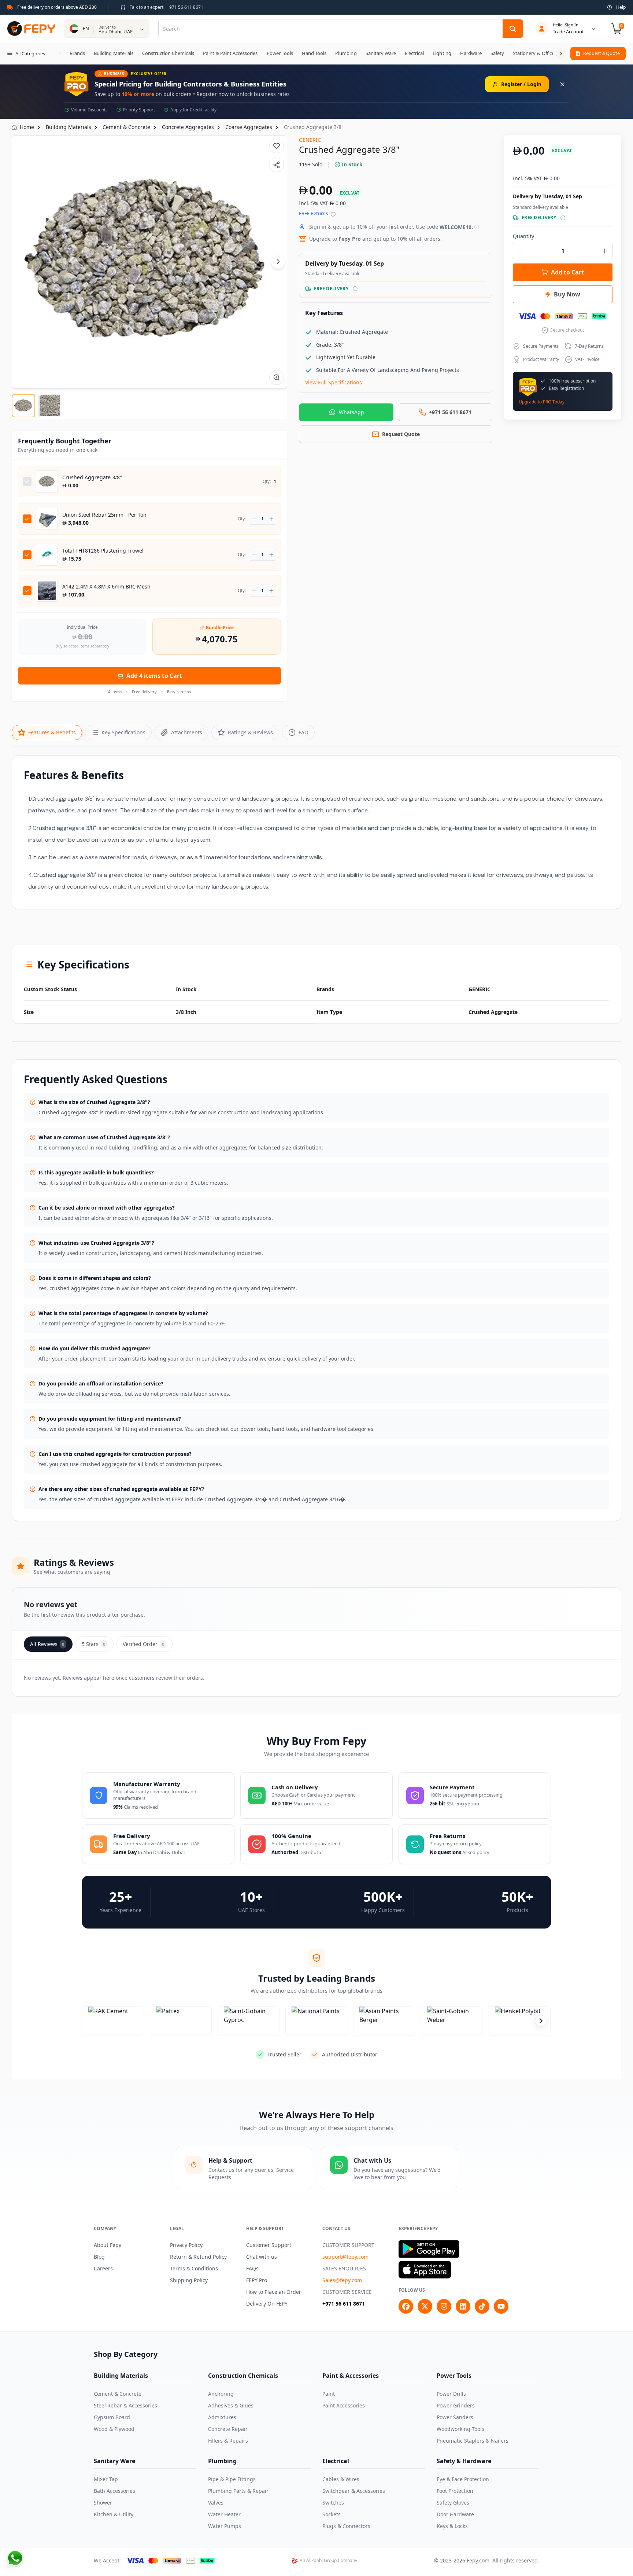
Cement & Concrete (118, 2394)
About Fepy (108, 2245)
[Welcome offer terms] (477, 227)
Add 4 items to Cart (154, 676)
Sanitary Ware (114, 2461)
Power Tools (454, 2376)
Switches (333, 2503)
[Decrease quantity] (254, 519)
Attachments (187, 732)
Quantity (523, 236)
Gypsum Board (112, 2417)
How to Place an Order (274, 2292)
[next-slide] (541, 2021)
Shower (103, 2503)
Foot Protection (455, 2491)
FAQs (252, 2268)
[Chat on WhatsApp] (15, 2558)
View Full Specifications (334, 382)
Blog (99, 2257)
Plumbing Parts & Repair (238, 2491)
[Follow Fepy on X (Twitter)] (425, 2306)
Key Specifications (123, 732)
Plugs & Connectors (346, 2526)
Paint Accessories (344, 2405)
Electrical (336, 2461)
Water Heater (224, 2514)
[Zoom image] (277, 377)
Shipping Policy (189, 2280)
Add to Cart (567, 272)
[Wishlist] (277, 146)
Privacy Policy (186, 2245)
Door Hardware (455, 2514)
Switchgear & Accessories (354, 2491)
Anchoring (221, 2394)
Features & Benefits (52, 732)
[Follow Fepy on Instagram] (444, 2306)
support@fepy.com (345, 2257)
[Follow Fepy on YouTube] (501, 2306)
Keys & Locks (452, 2526)
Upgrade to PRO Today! (542, 402)
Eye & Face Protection (463, 2479)
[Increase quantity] (271, 519)
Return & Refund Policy (198, 2257)
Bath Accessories (114, 2491)
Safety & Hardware (464, 2461)
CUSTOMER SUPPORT (348, 2245)
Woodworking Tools (460, 2429)
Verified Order (143, 1644)
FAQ (303, 732)
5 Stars (93, 1644)
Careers (103, 2268)
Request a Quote (601, 53)
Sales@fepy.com (342, 2280)
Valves (216, 2503)
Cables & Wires (341, 2479)
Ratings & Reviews (250, 732)
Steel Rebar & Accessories (125, 2405)
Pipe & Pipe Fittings (232, 2479)
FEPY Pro (257, 2280)
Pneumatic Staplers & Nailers (473, 2441)
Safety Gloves (453, 2503)
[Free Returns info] (333, 214)
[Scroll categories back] (60, 53)
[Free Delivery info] (355, 289)
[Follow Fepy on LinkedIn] (463, 2306)
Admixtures (222, 2417)
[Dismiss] (562, 84)
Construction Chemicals (243, 2376)
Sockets (332, 2514)
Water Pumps (225, 2526)
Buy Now (567, 294)
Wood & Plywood (114, 2429)
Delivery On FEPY (267, 2304)
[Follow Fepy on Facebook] (406, 2306)
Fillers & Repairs (228, 2441)
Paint (329, 2394)
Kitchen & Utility (114, 2514)
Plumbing (222, 2461)
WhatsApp (351, 412)
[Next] (278, 262)
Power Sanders (455, 2417)
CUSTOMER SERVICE (347, 2292)
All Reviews (47, 1644)
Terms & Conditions (194, 2268)
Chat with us (262, 2257)
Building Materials (121, 2376)
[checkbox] (27, 481)
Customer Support (269, 2245)
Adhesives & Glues (231, 2405)
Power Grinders (456, 2405)
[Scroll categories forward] (561, 53)
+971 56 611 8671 (344, 2304)
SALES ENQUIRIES (344, 2268)
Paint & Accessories (351, 2376)
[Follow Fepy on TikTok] (482, 2306)
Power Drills (451, 2394)
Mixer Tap (106, 2479)
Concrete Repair (228, 2429)
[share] (277, 165)
